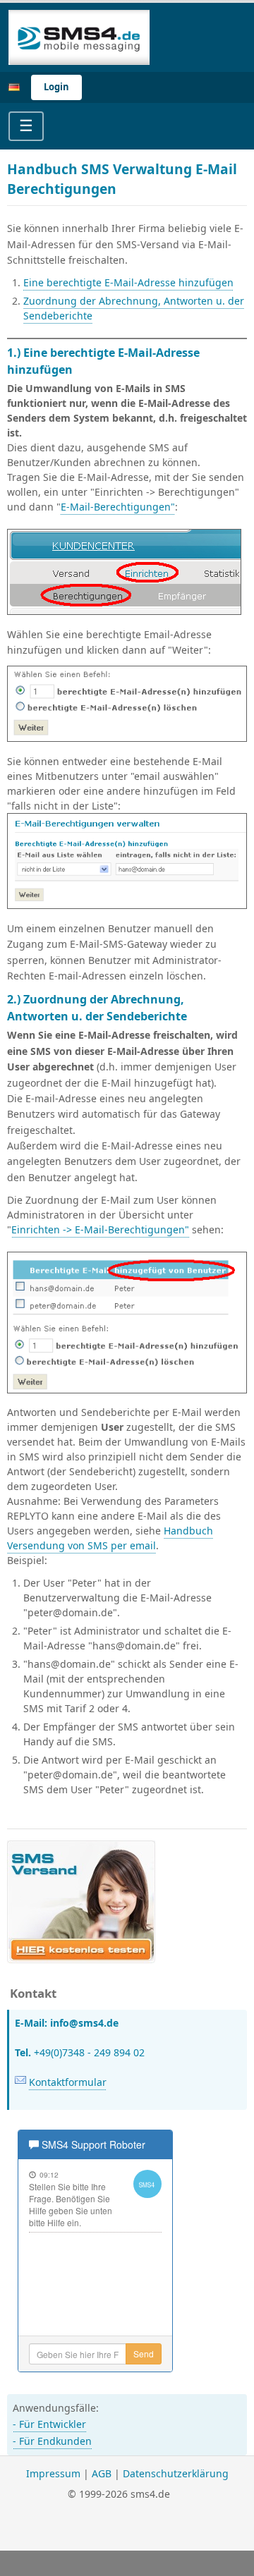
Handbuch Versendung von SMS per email (110, 1538)
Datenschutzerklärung (176, 2473)
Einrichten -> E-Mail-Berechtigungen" (100, 1229)
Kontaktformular (68, 2082)
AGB (102, 2473)
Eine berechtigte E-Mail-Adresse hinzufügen (128, 282)
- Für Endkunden (52, 2441)
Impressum (53, 2473)
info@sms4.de (84, 2023)
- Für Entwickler (49, 2424)
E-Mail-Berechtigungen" (118, 507)
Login (56, 87)
